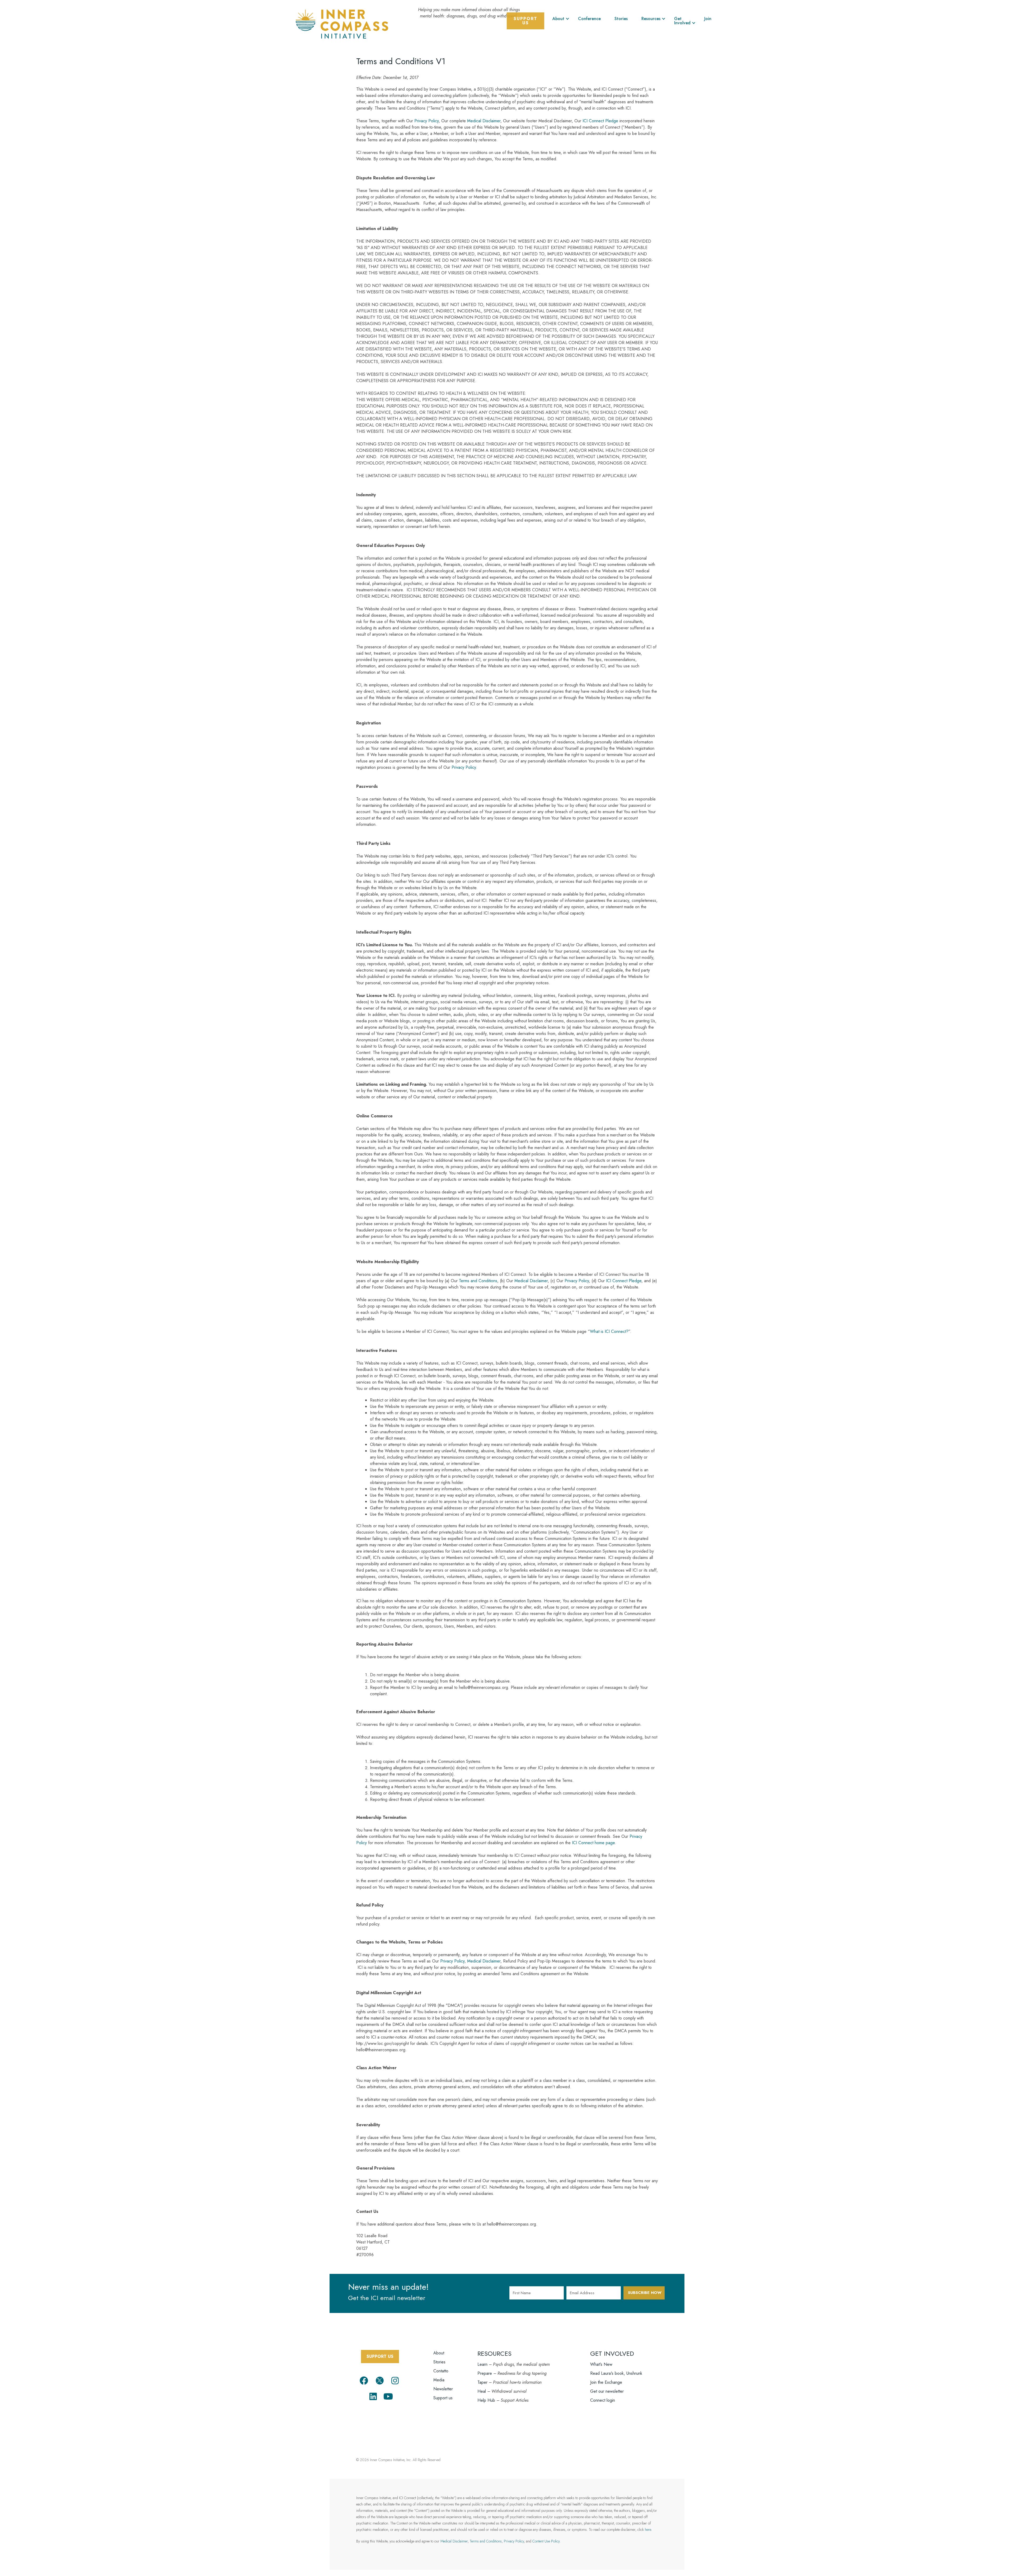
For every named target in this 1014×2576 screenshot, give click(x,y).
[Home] (342, 23)
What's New (601, 2364)
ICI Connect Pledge (600, 121)
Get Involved (682, 21)
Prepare (485, 2373)
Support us (443, 2398)
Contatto (441, 2371)
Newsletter (443, 2389)
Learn (482, 2364)
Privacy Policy (426, 121)
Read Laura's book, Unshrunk (616, 2373)
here (648, 2530)
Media (439, 2380)
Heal (482, 2391)
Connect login (603, 2400)
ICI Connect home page (593, 1843)
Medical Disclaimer (484, 121)
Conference (589, 19)
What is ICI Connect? (609, 1331)
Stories (621, 19)
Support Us (525, 21)
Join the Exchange (606, 2382)
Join (708, 19)
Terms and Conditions (478, 1281)
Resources (651, 19)
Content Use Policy (546, 2541)
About (558, 19)
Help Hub (486, 2400)
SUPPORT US (380, 2356)
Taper (482, 2382)
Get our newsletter (607, 2391)
